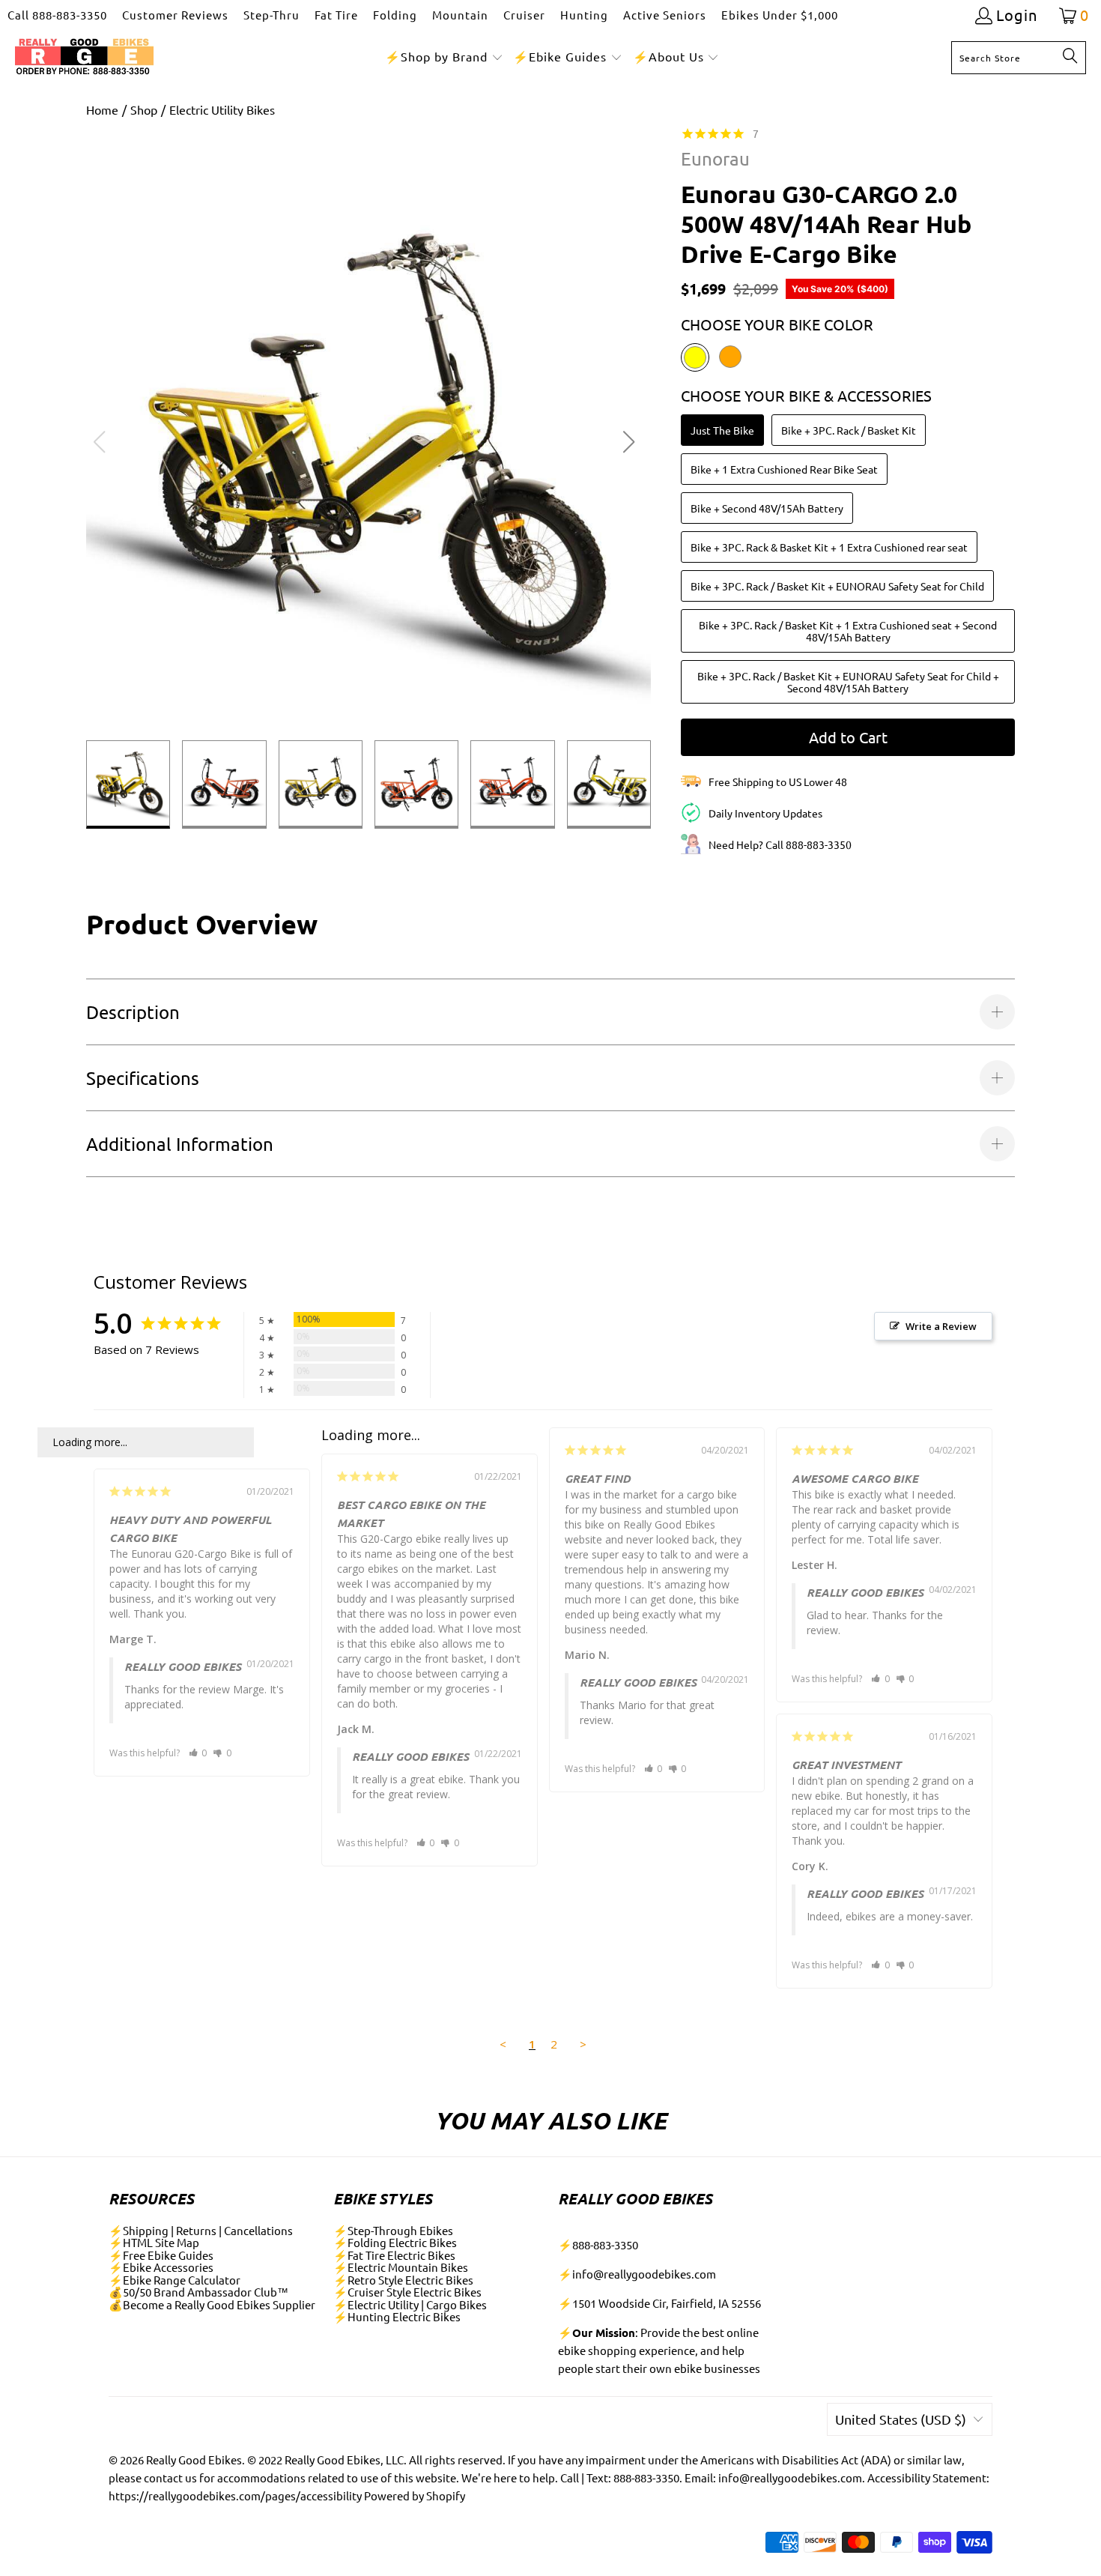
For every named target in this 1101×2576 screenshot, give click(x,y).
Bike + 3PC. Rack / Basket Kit (849, 430)
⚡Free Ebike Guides (161, 2255)
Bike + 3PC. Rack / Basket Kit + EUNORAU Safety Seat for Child (837, 586)
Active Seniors (665, 15)
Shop (144, 109)
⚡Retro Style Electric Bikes (403, 2280)
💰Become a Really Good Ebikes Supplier (212, 2304)
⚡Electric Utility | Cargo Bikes (410, 2304)
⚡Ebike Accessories (161, 2267)
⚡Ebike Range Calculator (175, 2280)
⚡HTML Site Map (154, 2242)
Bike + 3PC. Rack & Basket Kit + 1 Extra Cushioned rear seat (829, 547)
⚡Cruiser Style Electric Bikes (407, 2292)
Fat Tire (336, 15)
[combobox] (1019, 58)
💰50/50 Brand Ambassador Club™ (198, 2292)
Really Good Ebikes (194, 2459)
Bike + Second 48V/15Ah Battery (767, 508)
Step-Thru (272, 15)
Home (102, 109)
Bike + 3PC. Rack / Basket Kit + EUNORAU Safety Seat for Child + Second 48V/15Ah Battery (848, 682)
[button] (444, 57)
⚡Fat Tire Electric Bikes (394, 2255)
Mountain (460, 15)
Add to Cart (848, 737)
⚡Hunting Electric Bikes (397, 2316)
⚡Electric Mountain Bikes (401, 2267)
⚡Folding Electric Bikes (395, 2242)
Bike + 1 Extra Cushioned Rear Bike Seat (784, 469)
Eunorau (715, 158)
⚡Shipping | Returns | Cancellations (201, 2230)
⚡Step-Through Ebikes (393, 2230)
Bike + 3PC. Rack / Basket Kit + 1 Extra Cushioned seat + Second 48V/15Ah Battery (848, 631)
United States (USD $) (901, 2419)
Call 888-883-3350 (57, 15)
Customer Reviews (175, 15)
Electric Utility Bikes (222, 109)
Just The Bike (722, 430)
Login (1017, 15)
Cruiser (524, 15)
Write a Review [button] (941, 1326)
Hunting (584, 15)
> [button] (583, 2044)
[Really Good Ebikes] (84, 57)
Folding (395, 15)
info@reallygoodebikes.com (644, 2274)
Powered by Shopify (415, 2495)
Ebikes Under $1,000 (780, 15)
